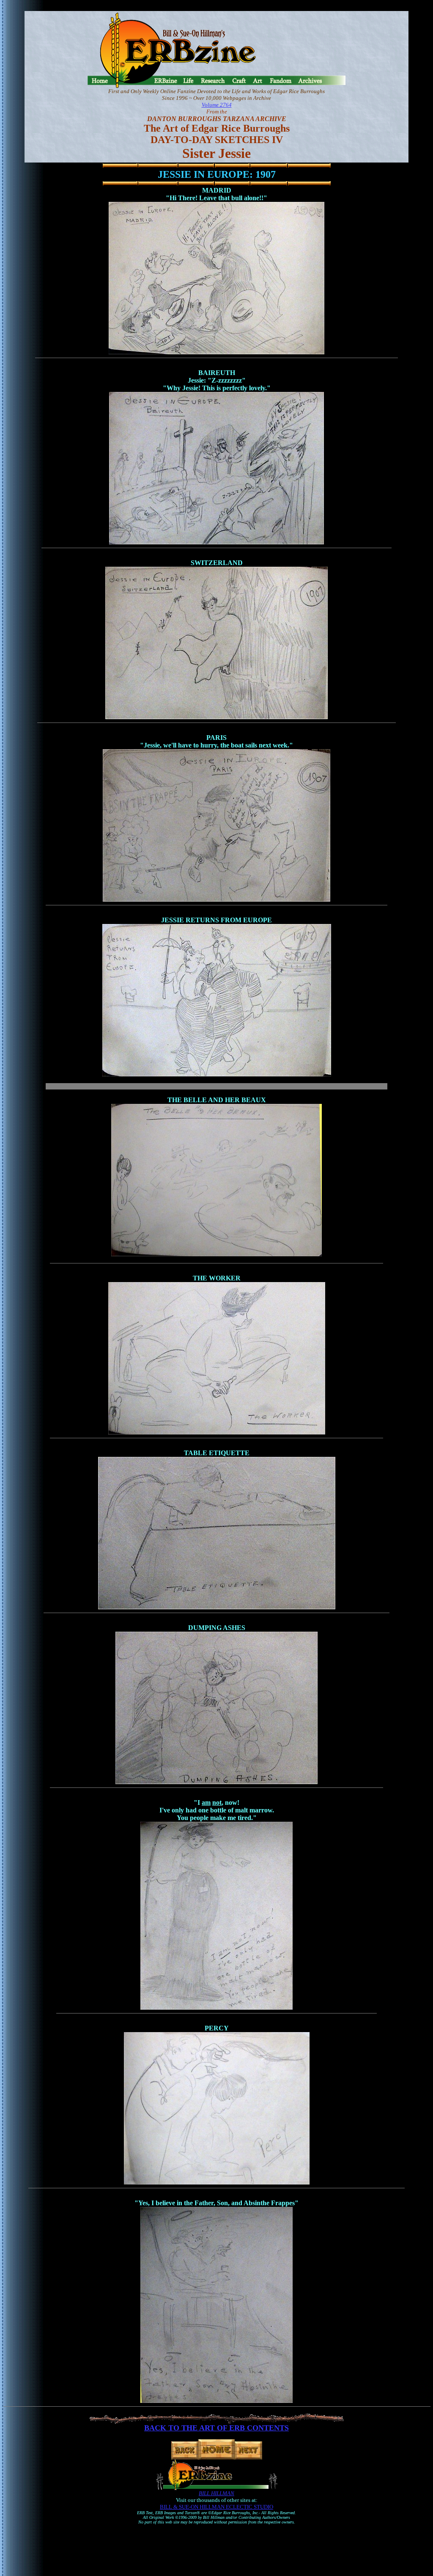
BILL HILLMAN (216, 2493)
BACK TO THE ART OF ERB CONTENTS (216, 2428)
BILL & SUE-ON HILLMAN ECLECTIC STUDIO (216, 2507)
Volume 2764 (217, 105)
